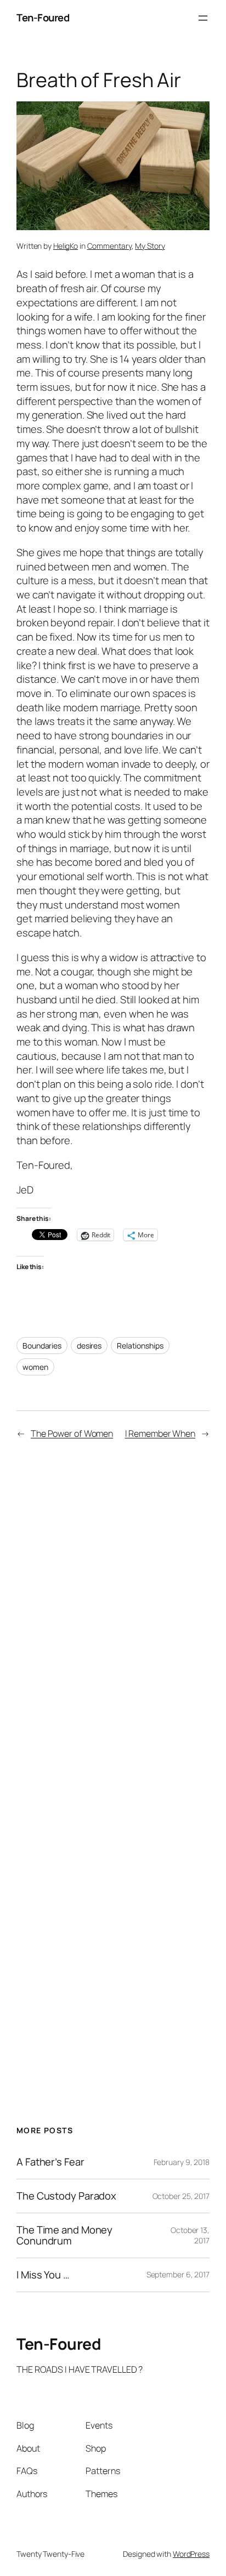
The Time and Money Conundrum (64, 2235)
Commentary (109, 246)
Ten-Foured (43, 18)
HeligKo (66, 246)
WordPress (191, 2554)
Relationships (140, 1346)
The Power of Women (72, 1433)
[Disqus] (113, 1610)
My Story (150, 246)
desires (89, 1346)
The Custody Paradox (66, 2196)
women (35, 1367)
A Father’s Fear (50, 2162)
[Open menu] (203, 18)
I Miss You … (43, 2275)
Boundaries (42, 1346)
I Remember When (160, 1433)
